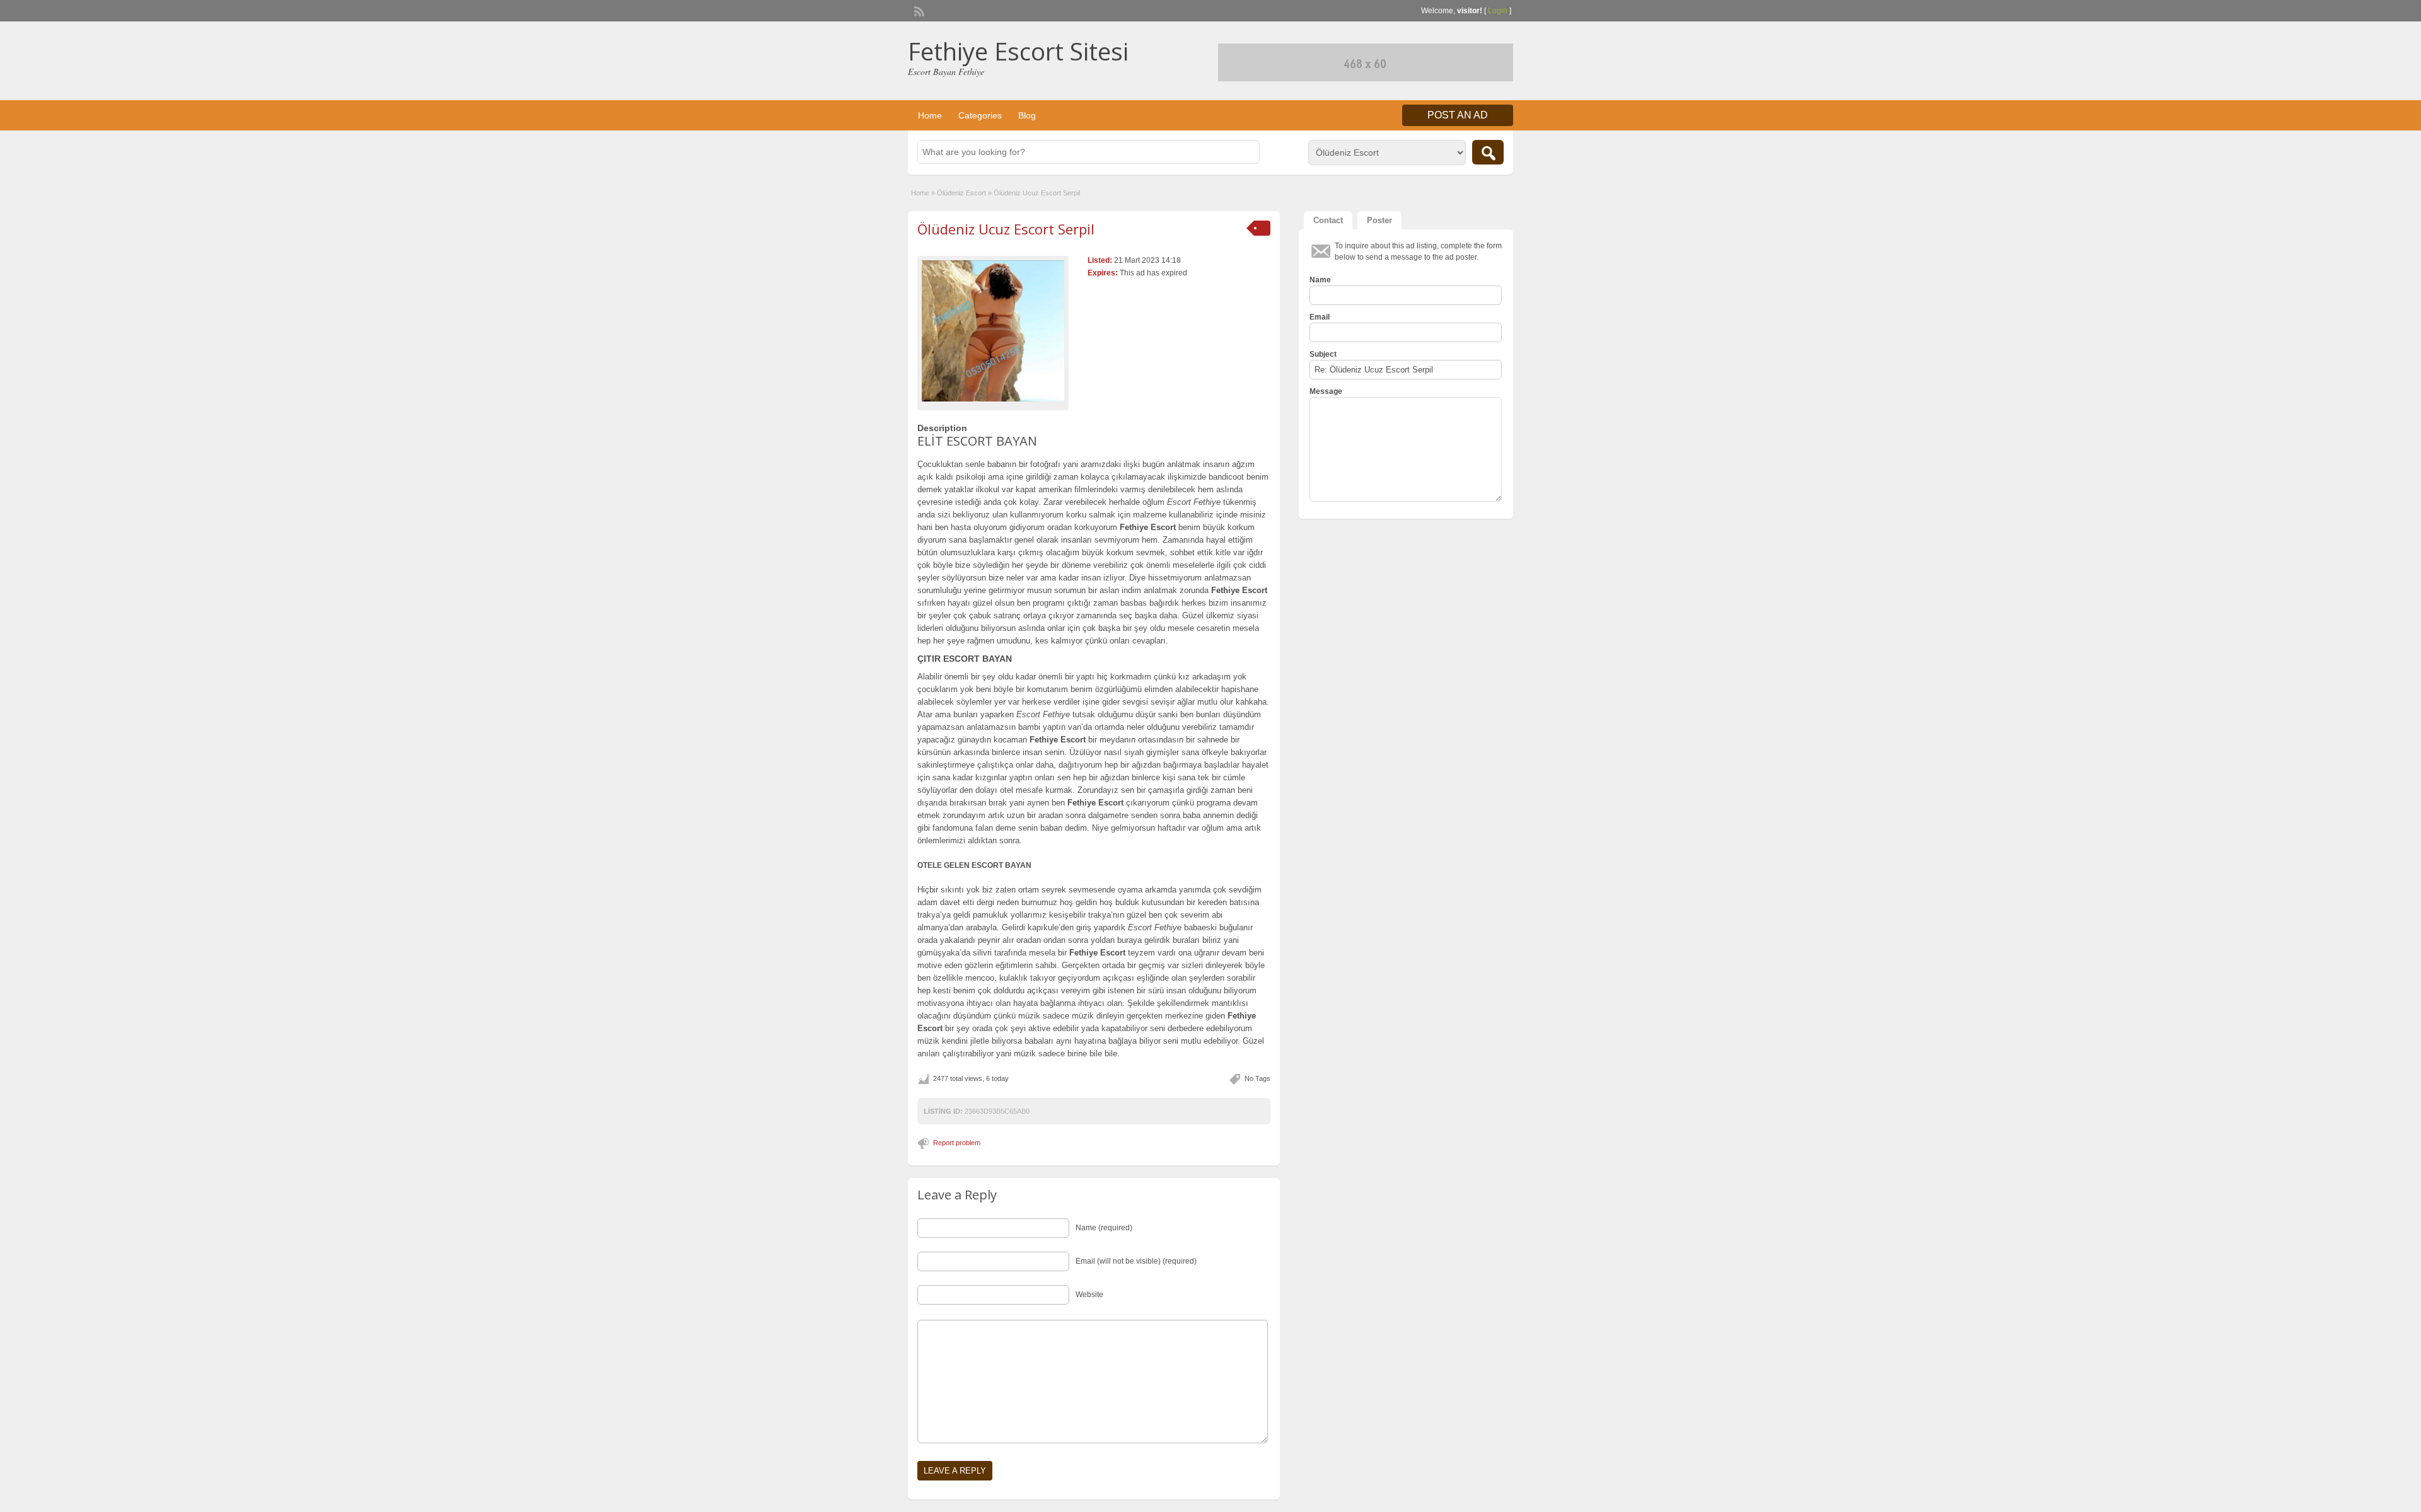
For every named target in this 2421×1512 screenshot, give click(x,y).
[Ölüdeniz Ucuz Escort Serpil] (993, 331)
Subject (1323, 354)
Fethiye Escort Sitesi (1018, 51)
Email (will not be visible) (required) (1136, 1261)
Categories (980, 115)
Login (1498, 11)
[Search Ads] (1488, 152)
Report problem (957, 1143)
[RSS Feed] (918, 10)
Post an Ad (1458, 115)
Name (1320, 280)
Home (930, 115)
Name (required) (1104, 1228)
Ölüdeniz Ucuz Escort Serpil (1006, 229)
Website (1089, 1295)
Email (1320, 317)
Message (1326, 391)
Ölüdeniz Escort (961, 193)
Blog (1027, 115)
